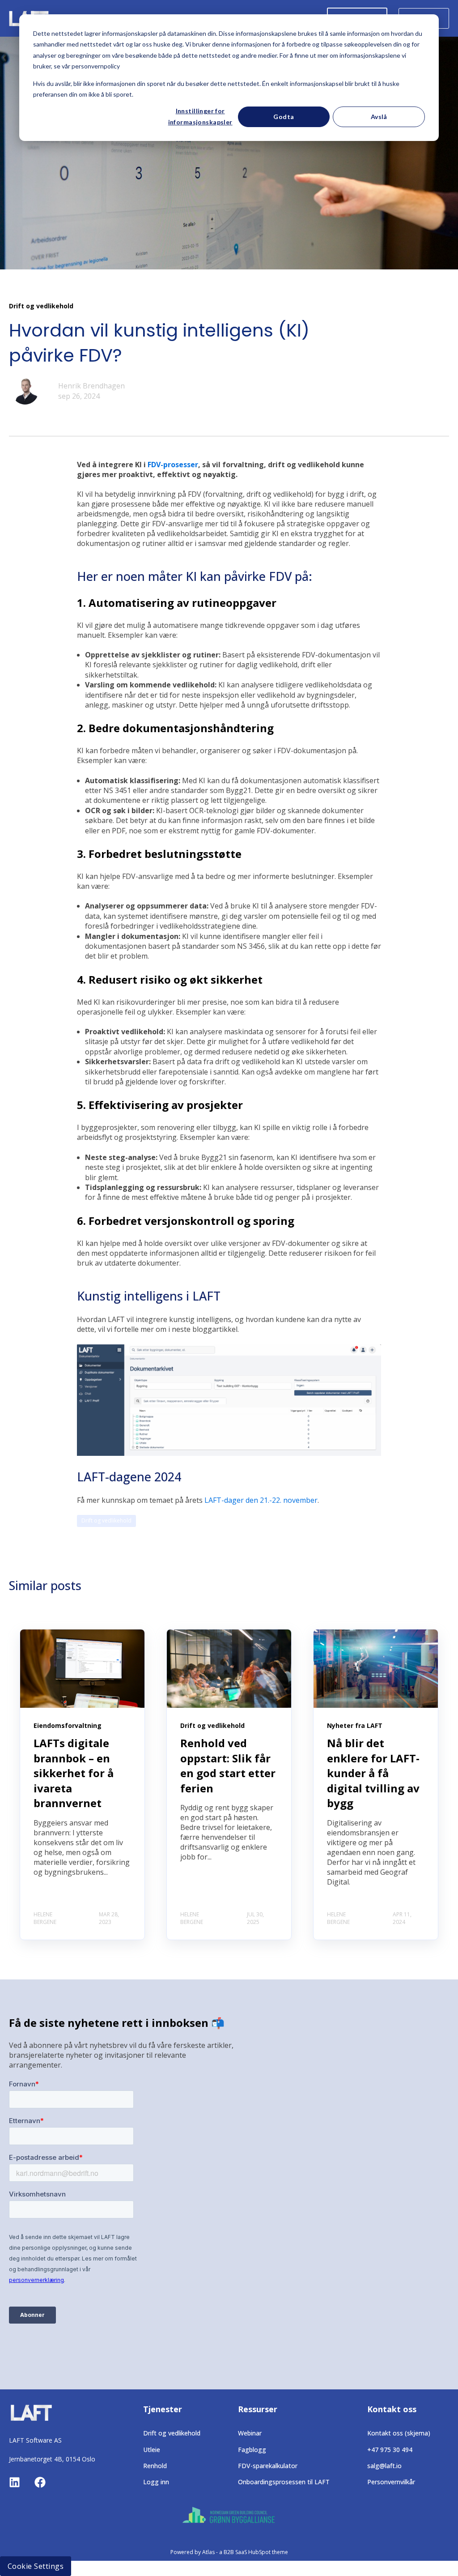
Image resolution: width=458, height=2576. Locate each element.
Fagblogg (252, 2450)
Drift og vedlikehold (106, 1520)
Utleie (152, 2450)
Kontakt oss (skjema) (399, 2433)
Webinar (250, 2433)
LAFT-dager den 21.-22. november (261, 1500)
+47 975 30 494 (390, 2450)
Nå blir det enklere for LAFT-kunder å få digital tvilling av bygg (373, 1773)
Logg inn (156, 2482)
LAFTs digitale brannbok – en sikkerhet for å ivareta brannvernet (74, 1773)
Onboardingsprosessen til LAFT (284, 2482)
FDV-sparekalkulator (268, 2466)
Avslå (379, 117)
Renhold (155, 2466)
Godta (284, 117)
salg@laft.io (384, 2466)
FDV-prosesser (173, 465)
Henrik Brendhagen (91, 386)
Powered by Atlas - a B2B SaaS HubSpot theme (229, 2552)
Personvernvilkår (391, 2482)
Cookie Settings (36, 2566)
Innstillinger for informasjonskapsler (200, 116)
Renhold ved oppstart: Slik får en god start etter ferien (228, 1766)
